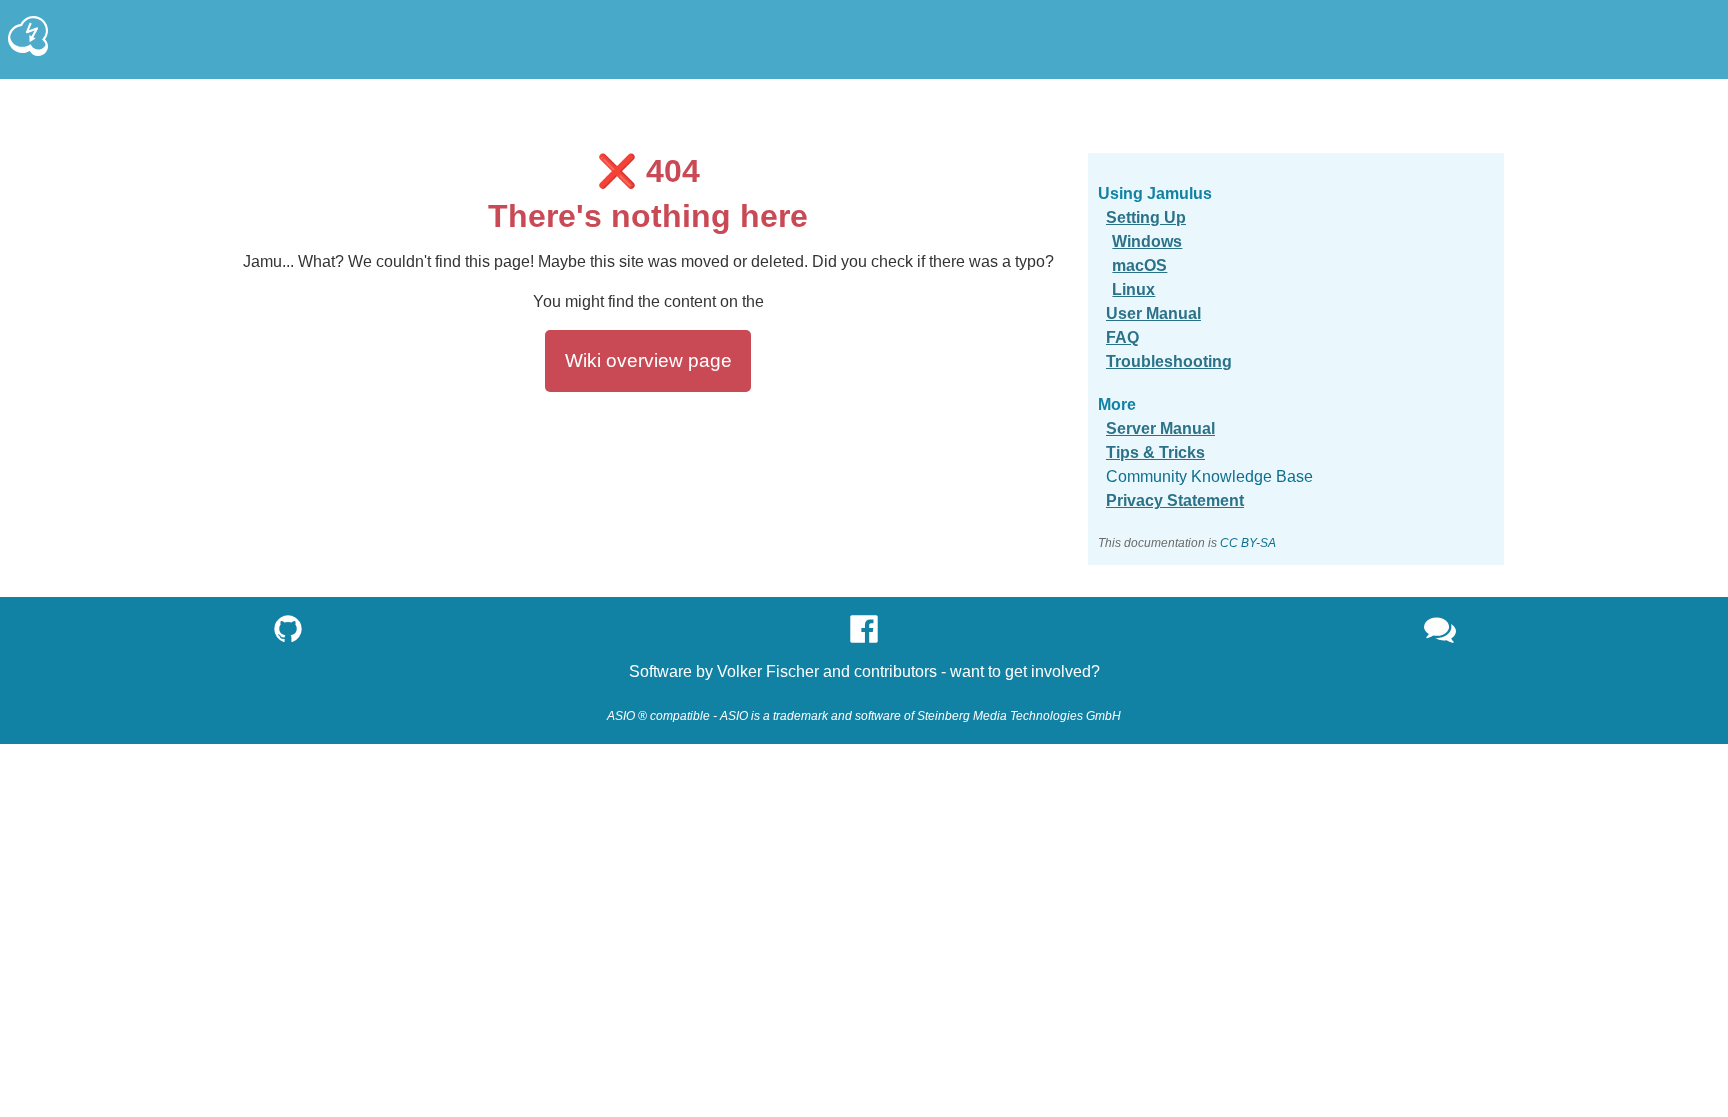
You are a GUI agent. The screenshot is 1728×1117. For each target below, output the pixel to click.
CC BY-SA (1248, 543)
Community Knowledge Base (1209, 476)
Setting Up (1146, 217)
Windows (1147, 241)
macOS (1139, 265)
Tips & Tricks (1155, 452)
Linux (1133, 289)
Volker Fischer (768, 671)
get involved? (1052, 671)
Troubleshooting (1169, 361)
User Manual (1153, 313)
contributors (895, 671)
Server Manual (1160, 428)
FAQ (1122, 337)
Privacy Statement (1175, 500)
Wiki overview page (648, 360)
